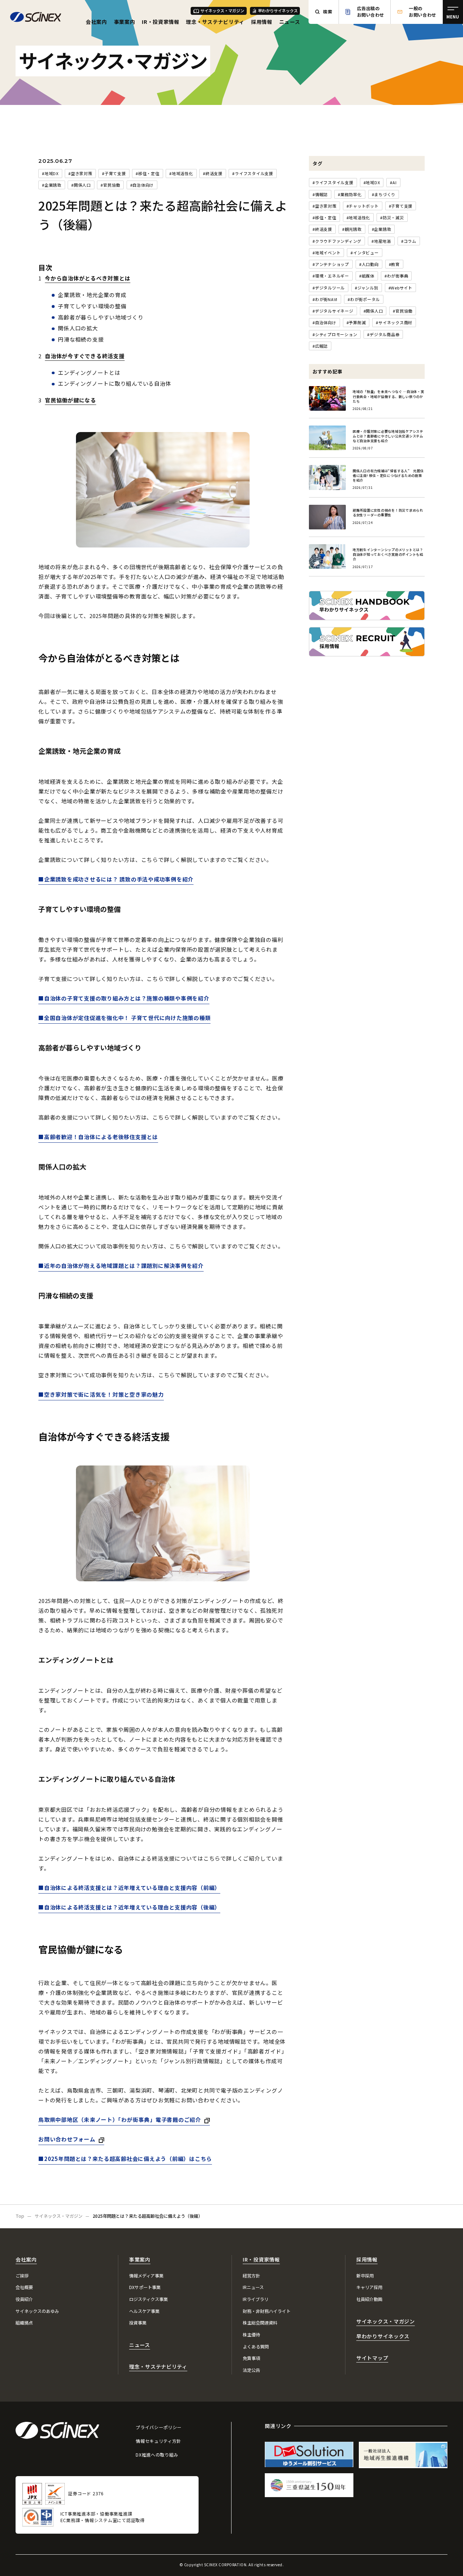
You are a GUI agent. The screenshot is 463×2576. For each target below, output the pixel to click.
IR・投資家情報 (161, 22)
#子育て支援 (114, 173)
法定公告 (251, 2370)
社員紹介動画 (369, 2299)
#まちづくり (384, 194)
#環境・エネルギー (331, 276)
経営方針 (251, 2276)
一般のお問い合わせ (422, 12)
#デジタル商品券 (383, 334)
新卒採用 (365, 2276)
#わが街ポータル (364, 299)
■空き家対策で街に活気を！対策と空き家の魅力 (101, 1394)
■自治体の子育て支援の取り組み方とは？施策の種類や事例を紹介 (124, 998)
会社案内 (96, 22)
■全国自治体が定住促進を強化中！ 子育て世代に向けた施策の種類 (124, 1018)
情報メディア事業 (146, 2276)
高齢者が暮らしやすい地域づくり (101, 317)
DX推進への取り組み (157, 2455)
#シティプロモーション (335, 334)
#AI (393, 182)
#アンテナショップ (331, 264)
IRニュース (253, 2287)
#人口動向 (369, 264)
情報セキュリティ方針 (158, 2441)
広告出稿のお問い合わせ (371, 12)
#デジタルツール (329, 288)
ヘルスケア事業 (144, 2311)
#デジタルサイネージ (333, 311)
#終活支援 (213, 173)
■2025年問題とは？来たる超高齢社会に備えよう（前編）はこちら (125, 2159)
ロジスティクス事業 (148, 2299)
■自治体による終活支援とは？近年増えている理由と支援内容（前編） (129, 1888)
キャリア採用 (369, 2287)
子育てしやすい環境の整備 (92, 306)
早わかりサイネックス (278, 10)
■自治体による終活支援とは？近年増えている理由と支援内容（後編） (129, 1907)
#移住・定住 (148, 173)
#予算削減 (356, 322)
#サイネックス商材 (394, 322)
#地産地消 (381, 241)
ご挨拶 (22, 2276)
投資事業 (138, 2323)
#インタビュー (364, 253)
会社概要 (24, 2287)
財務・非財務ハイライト (267, 2311)
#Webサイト (400, 288)
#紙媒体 (367, 276)
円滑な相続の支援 (81, 339)
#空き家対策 (80, 173)
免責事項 (251, 2358)
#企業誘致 (52, 185)
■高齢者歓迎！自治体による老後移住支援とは (98, 1137)
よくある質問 (256, 2347)
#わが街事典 (396, 276)
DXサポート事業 (145, 2287)
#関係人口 (81, 185)
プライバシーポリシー (159, 2427)
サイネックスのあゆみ (37, 2311)
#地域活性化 (181, 173)
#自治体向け (142, 185)
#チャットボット (363, 206)
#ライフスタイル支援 (253, 173)
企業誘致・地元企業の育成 (92, 295)
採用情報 (262, 22)
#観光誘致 (352, 229)
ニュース (290, 22)
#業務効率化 (350, 194)
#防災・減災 (392, 217)
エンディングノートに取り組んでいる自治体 (114, 383)
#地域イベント (326, 253)
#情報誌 (320, 194)
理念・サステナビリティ (215, 22)
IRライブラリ (256, 2299)
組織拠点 (24, 2323)
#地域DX (50, 173)
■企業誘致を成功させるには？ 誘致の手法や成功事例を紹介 (116, 879)
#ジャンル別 (367, 288)
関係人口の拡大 (78, 328)
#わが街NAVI (325, 299)
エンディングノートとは (89, 373)
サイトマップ (372, 2358)
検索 (328, 12)
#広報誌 (320, 346)
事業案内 (125, 22)
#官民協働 (110, 185)
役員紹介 (24, 2299)
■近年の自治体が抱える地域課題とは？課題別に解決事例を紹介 (121, 1266)
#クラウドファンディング (337, 241)
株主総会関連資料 (260, 2323)
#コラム (409, 241)
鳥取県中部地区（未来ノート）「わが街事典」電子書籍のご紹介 (120, 2120)
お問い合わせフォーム (67, 2139)
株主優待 (251, 2335)
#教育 (394, 264)
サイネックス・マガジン (222, 10)
